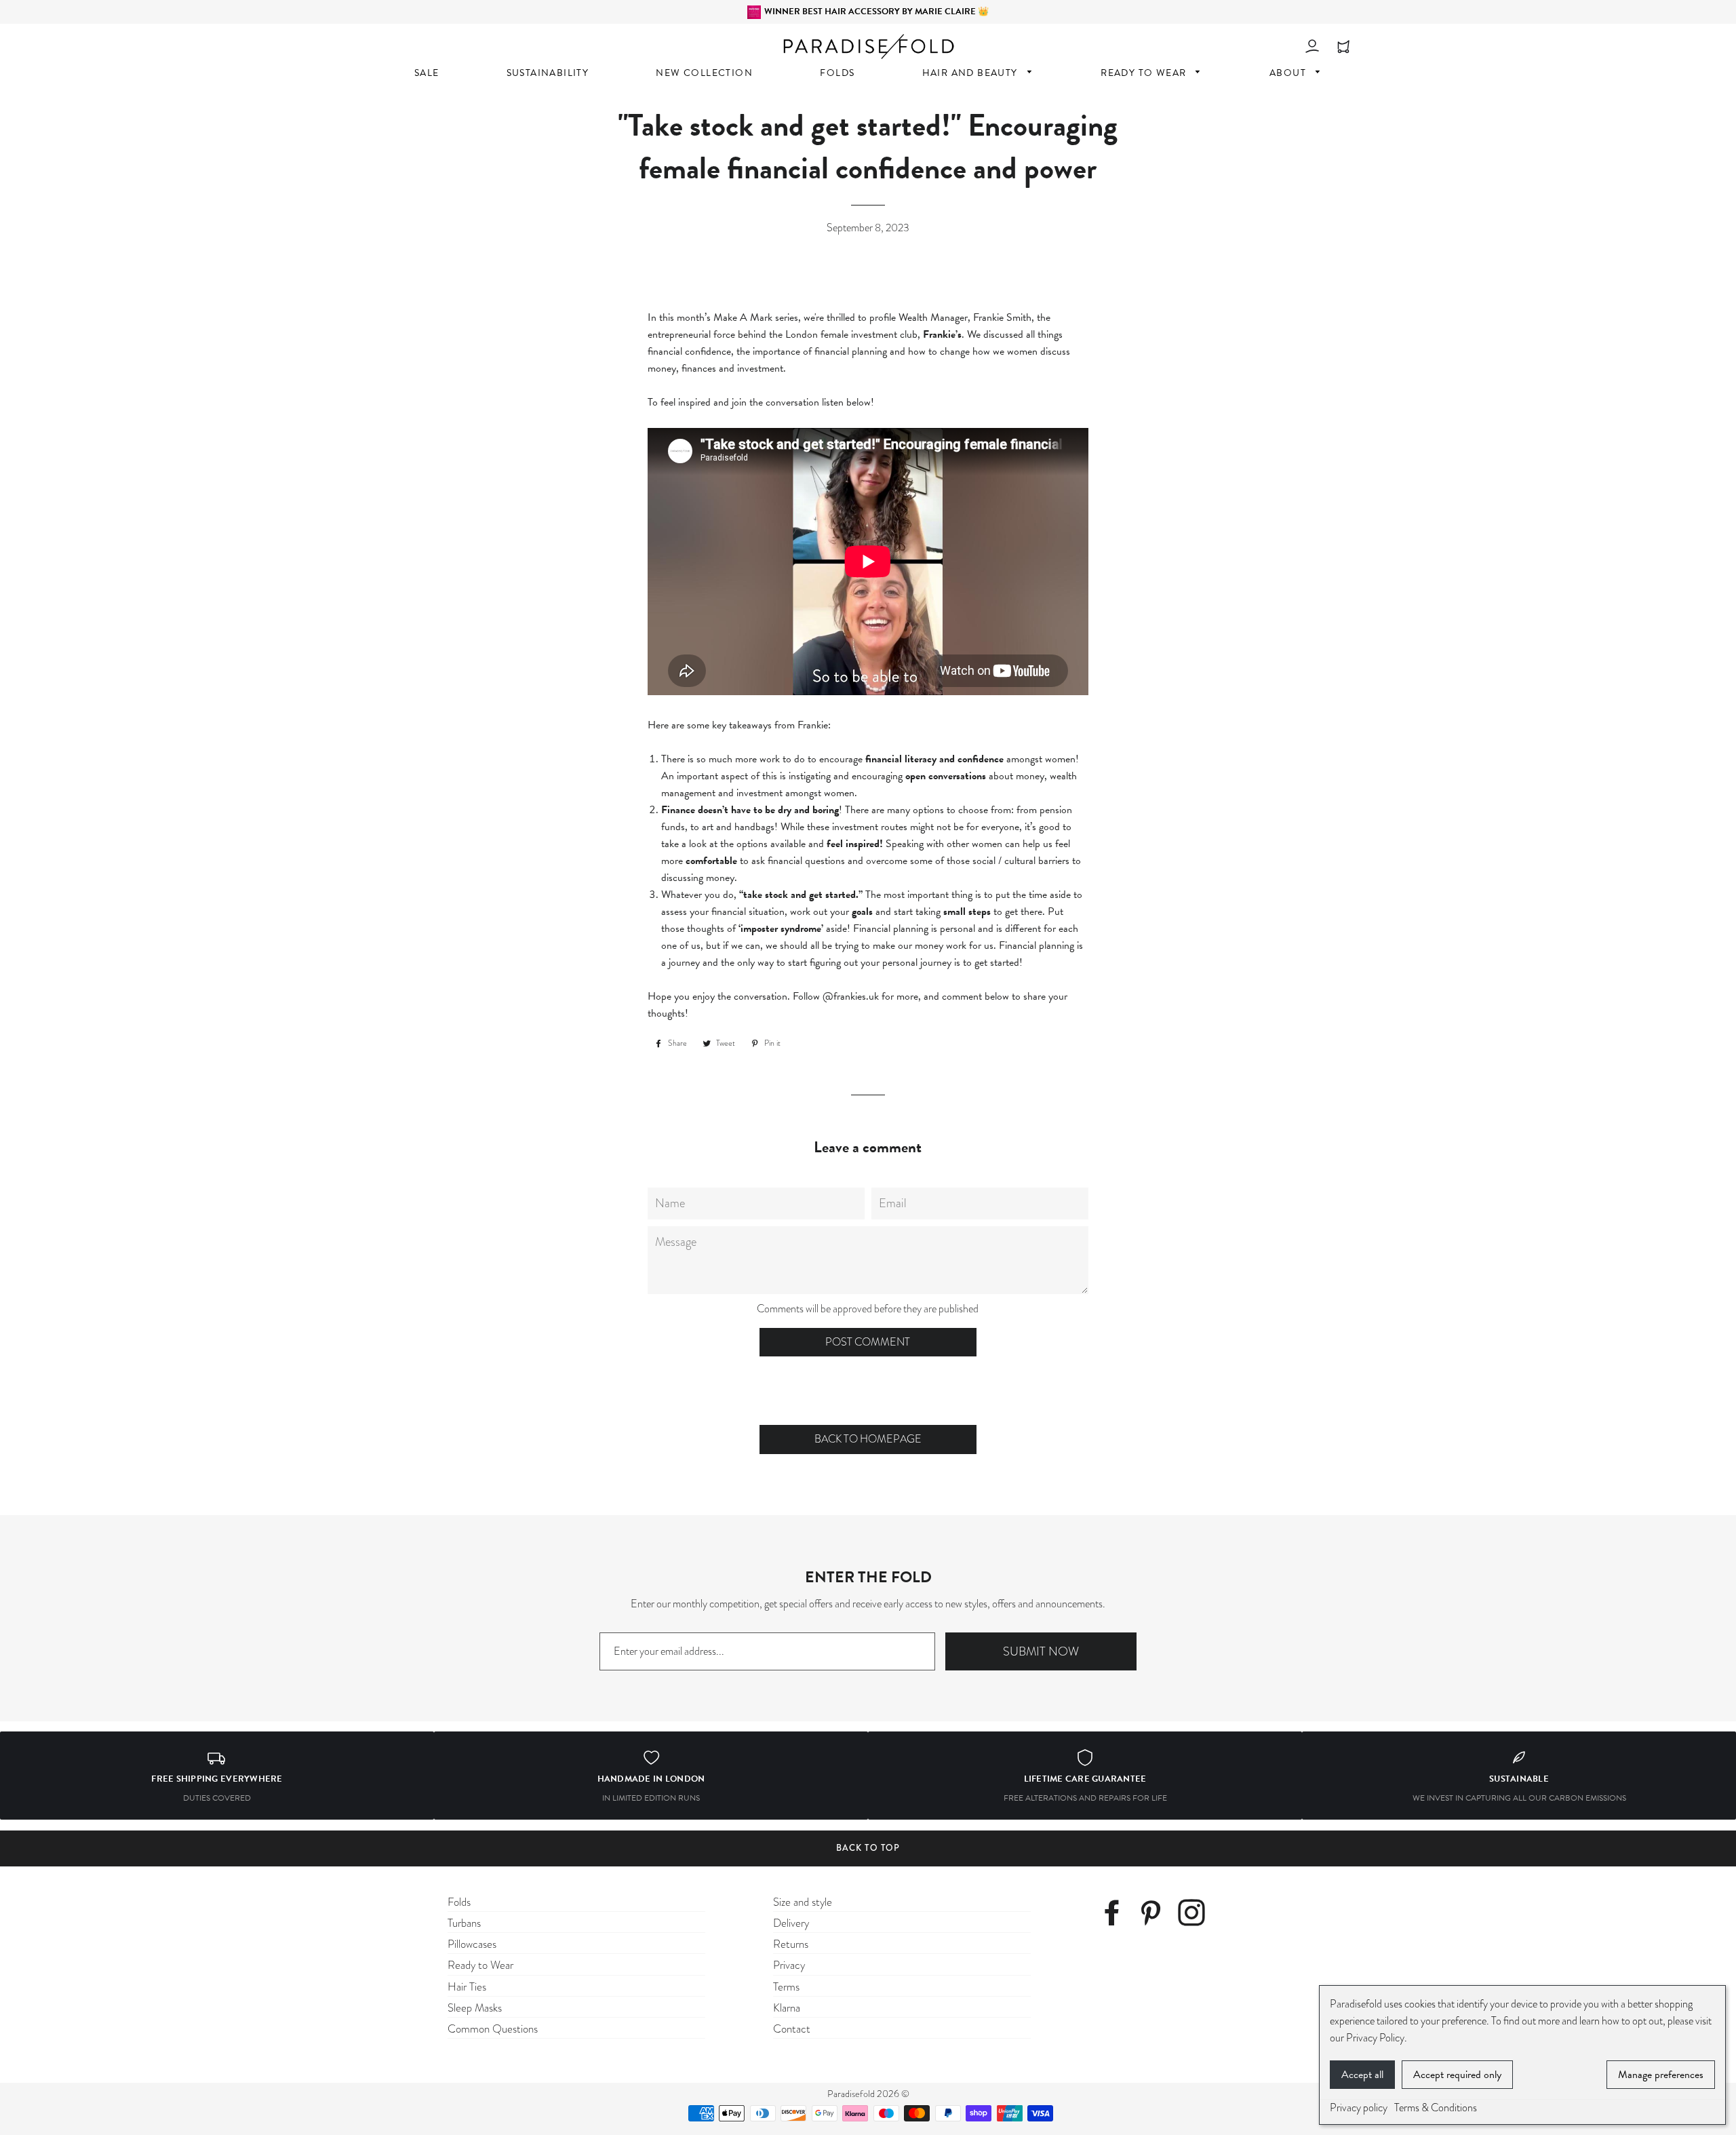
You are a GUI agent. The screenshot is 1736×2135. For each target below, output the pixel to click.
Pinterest (1156, 1915)
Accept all (1362, 2075)
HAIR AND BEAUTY (971, 73)
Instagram (1195, 1915)
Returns (791, 1944)
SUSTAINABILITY (548, 73)
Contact (792, 2029)
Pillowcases (472, 1944)
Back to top (868, 1848)
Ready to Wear (480, 1965)
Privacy (789, 1965)
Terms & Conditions (1436, 2108)
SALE (427, 73)
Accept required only (1457, 2075)
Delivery (791, 1923)
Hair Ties (467, 1987)
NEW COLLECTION (704, 73)
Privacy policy (1359, 2108)
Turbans (464, 1923)
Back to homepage (868, 1439)
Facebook (1117, 1915)
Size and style (803, 1902)
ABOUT (1289, 73)
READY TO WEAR (1145, 73)
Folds (459, 1902)
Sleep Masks (475, 2008)
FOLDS (837, 73)
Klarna (787, 2008)
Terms (786, 1987)
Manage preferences (1661, 2075)
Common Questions (493, 2029)
